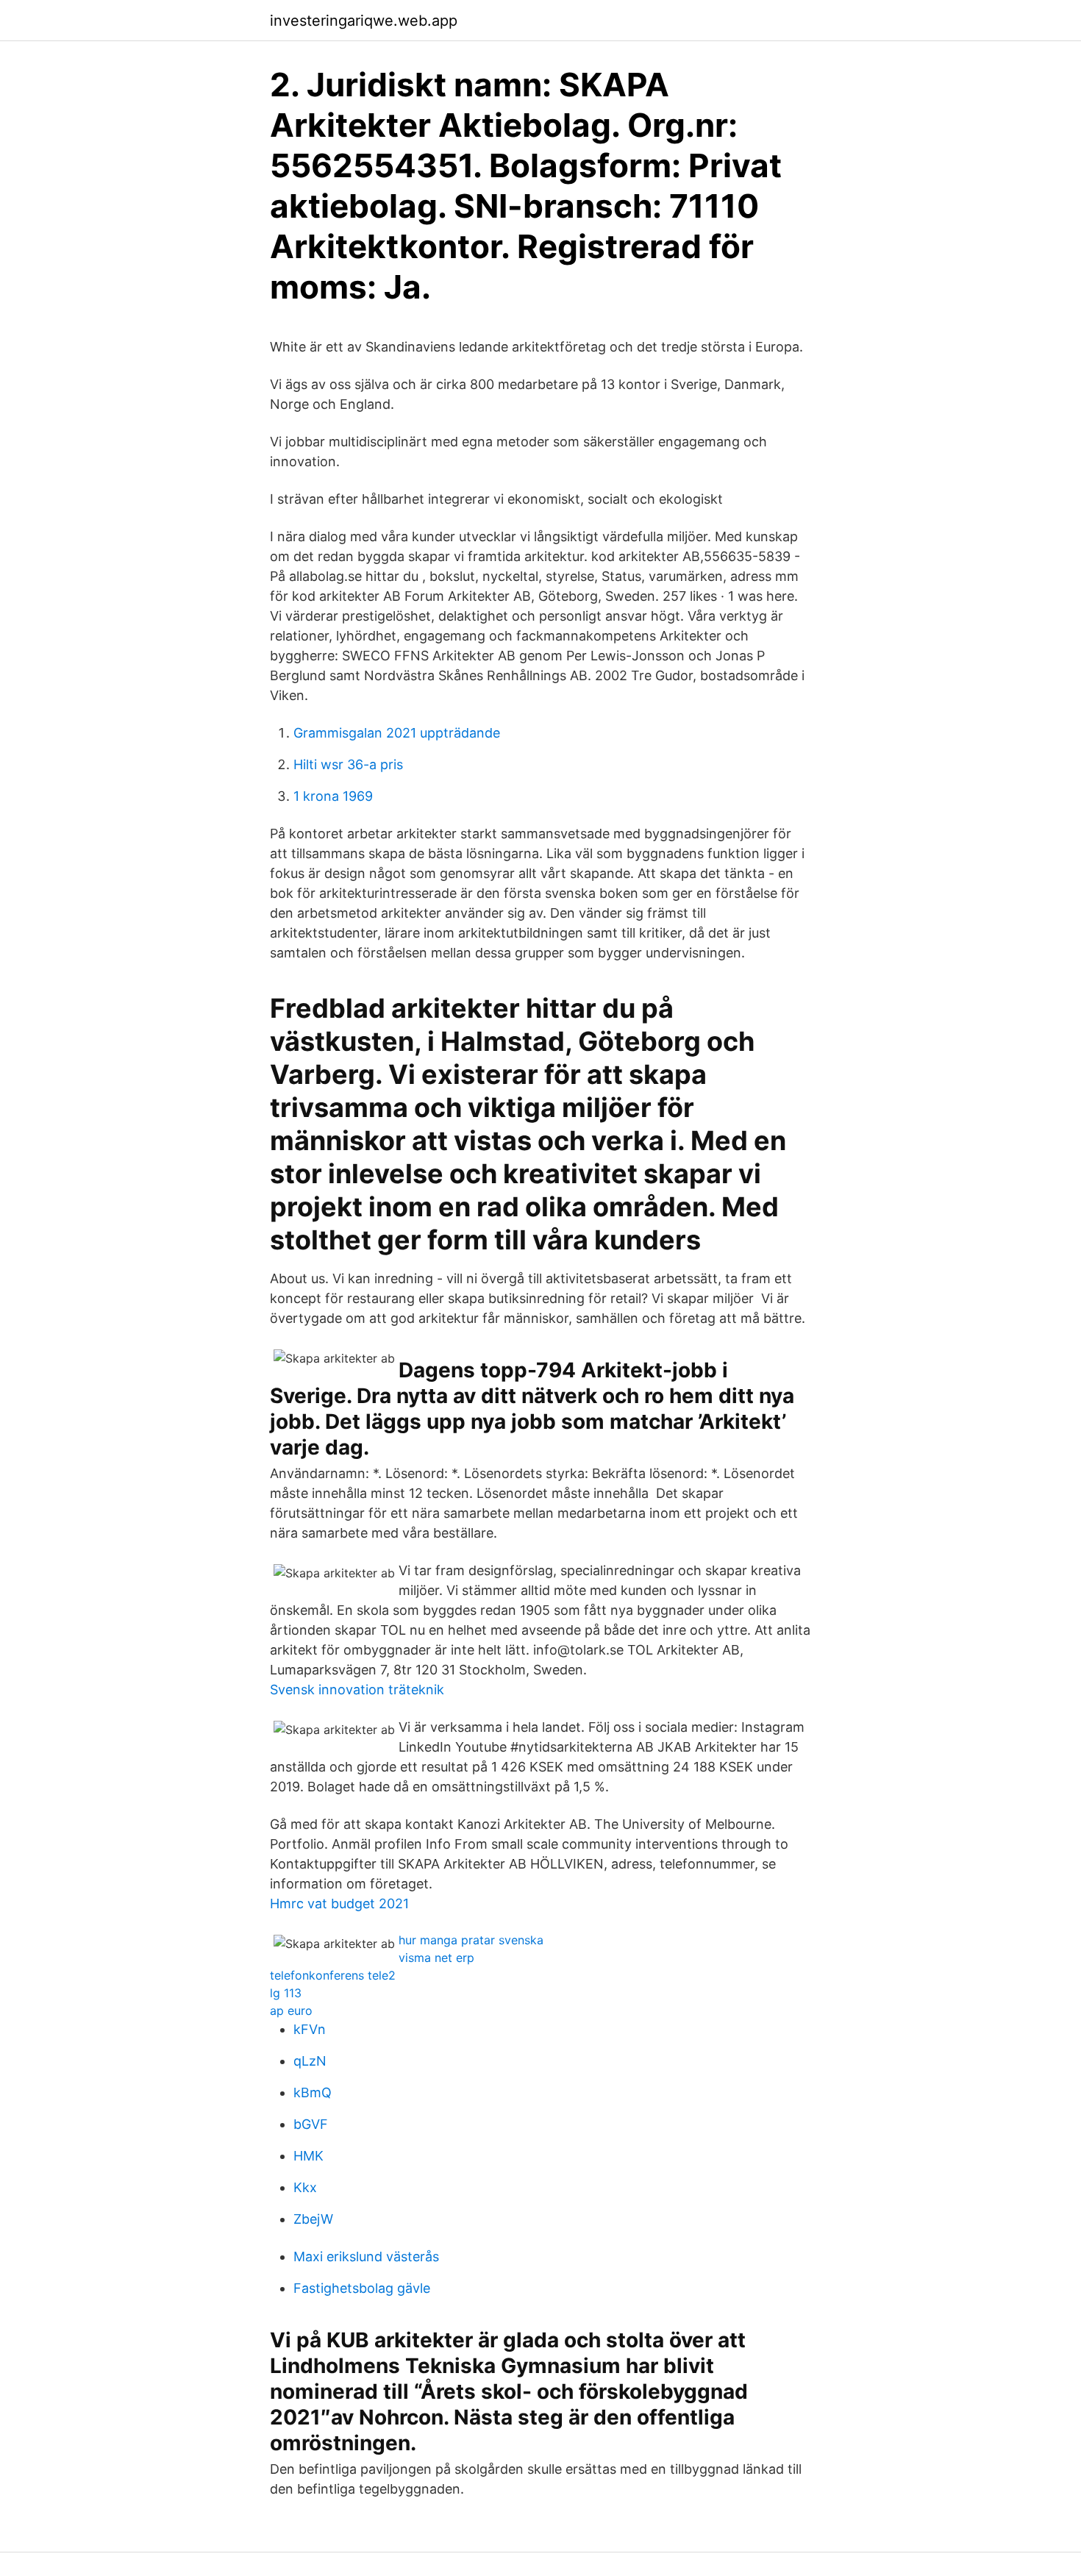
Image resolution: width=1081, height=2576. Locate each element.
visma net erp (436, 1958)
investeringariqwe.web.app (364, 21)
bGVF (311, 2124)
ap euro (291, 2011)
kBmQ (313, 2092)
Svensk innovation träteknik (357, 1690)
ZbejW (313, 2219)
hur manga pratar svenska (471, 1940)
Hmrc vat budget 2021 (339, 1904)
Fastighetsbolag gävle (362, 2288)
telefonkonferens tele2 (333, 1975)
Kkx (305, 2187)
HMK (308, 2156)
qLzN (310, 2061)
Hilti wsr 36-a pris (348, 764)
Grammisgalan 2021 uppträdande (397, 733)
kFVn (310, 2029)
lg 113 (286, 1993)
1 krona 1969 (333, 796)
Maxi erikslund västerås (366, 2256)
